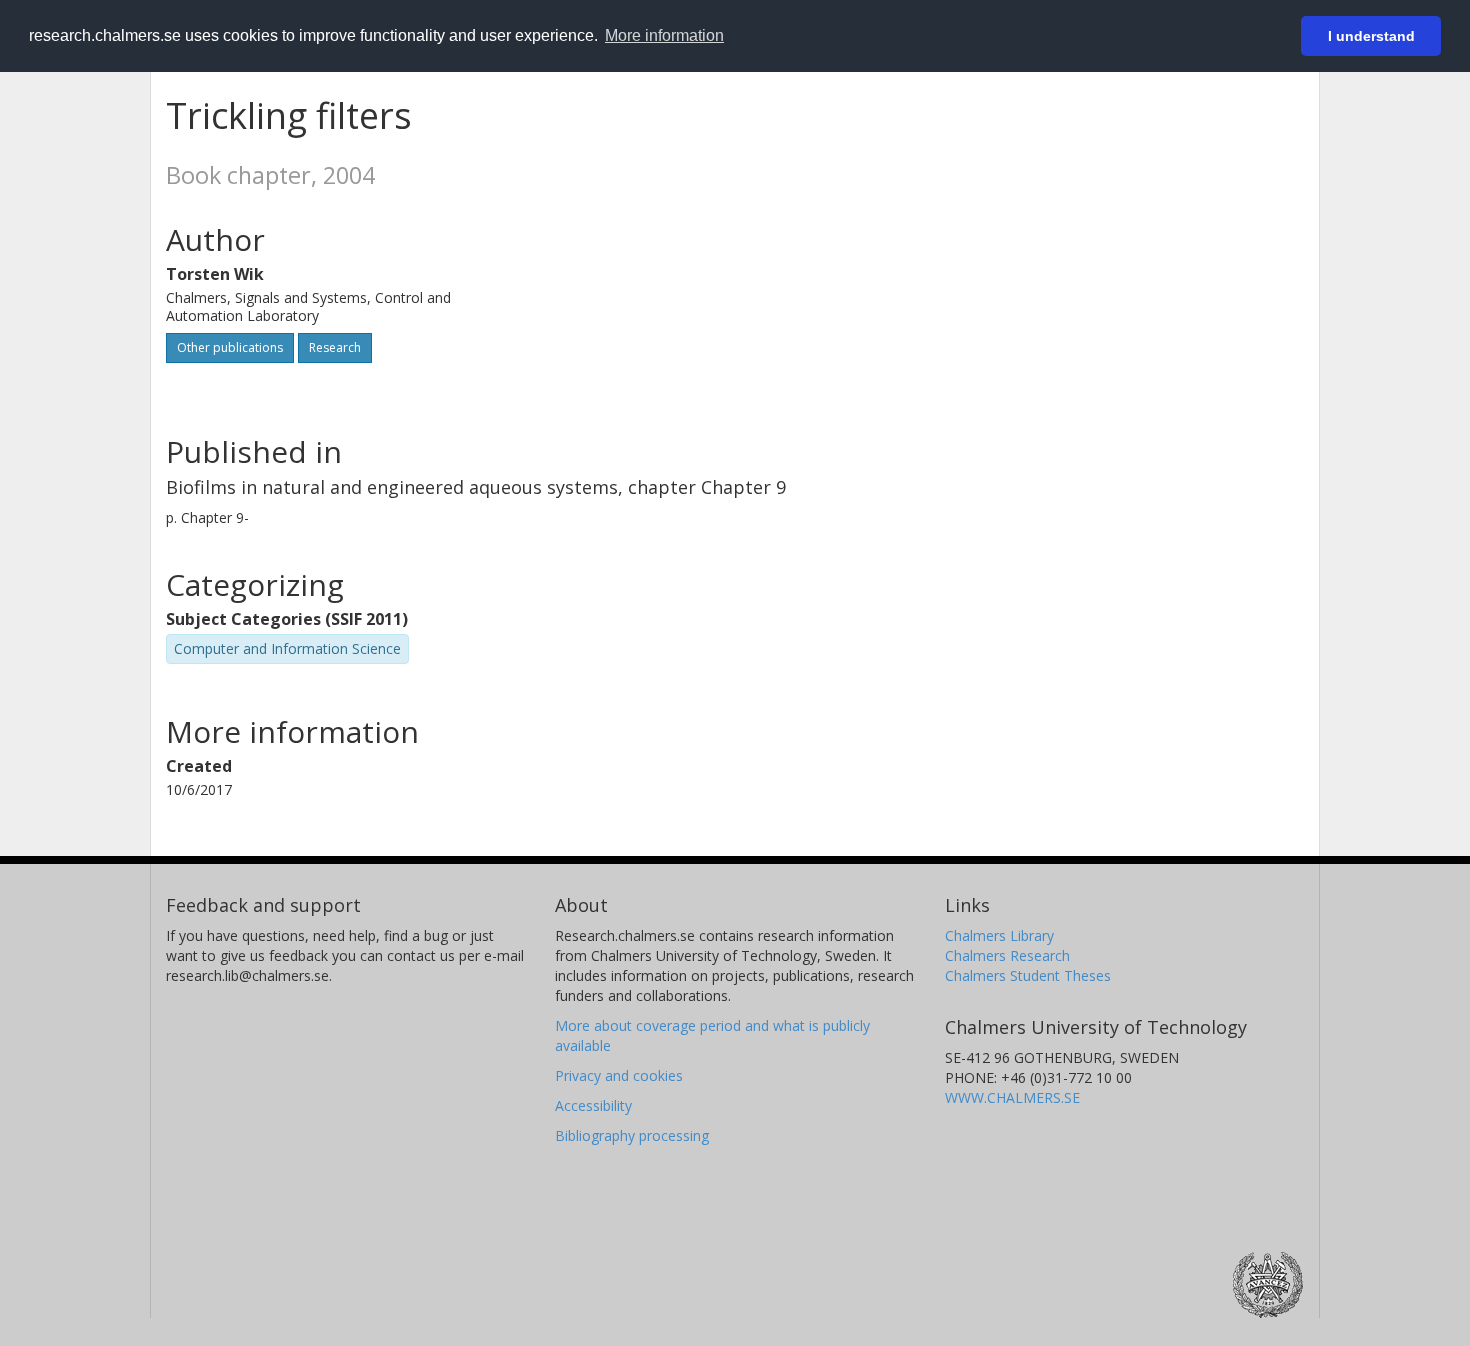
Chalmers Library (999, 935)
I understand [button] (1371, 36)
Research (335, 347)
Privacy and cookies (619, 1075)
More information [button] (664, 35)
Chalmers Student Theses (1028, 975)
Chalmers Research (1007, 955)
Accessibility (593, 1105)
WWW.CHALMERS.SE (1012, 1097)
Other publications (230, 347)
